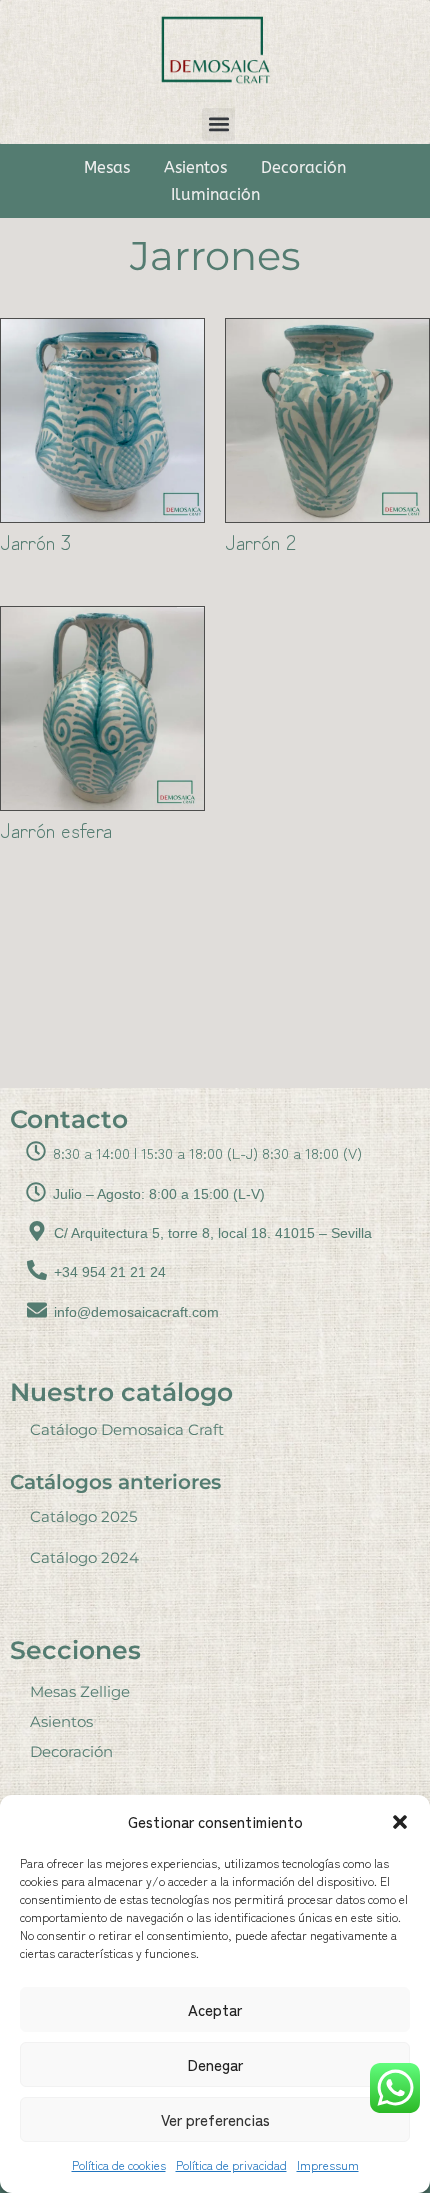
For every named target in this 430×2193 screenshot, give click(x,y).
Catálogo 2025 (83, 1516)
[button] (400, 1822)
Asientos (195, 167)
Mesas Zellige (80, 1691)
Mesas (107, 167)
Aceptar (215, 2009)
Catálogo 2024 (84, 1557)
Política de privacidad (231, 2164)
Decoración (303, 167)
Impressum (328, 2164)
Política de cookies (119, 2164)
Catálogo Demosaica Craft (127, 1429)
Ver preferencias (215, 2119)
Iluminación (215, 194)
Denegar (215, 2064)
